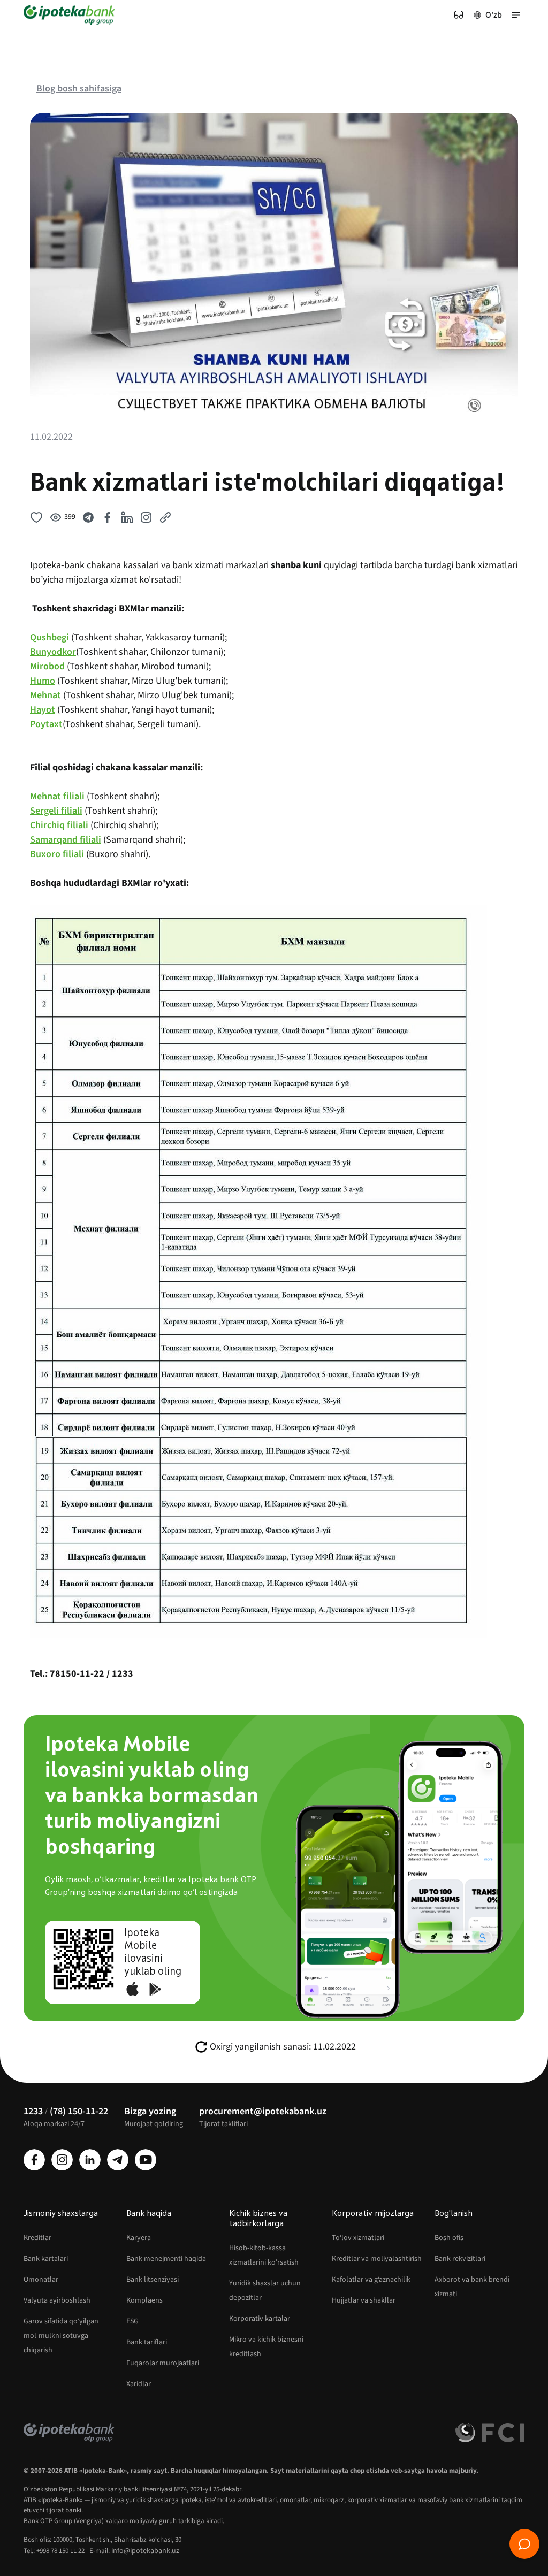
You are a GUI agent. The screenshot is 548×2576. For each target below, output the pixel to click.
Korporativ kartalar (260, 2319)
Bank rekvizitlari (460, 2259)
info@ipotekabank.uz (145, 2551)
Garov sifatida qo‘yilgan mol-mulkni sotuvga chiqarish (61, 2336)
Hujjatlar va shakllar (364, 2300)
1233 (33, 2111)
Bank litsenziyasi (153, 2280)
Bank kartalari (46, 2259)
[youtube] (146, 2160)
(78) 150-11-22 (79, 2111)
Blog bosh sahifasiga (79, 89)
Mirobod (48, 666)
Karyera (139, 2238)
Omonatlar (41, 2280)
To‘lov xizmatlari (358, 2238)
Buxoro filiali (57, 854)
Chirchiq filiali (59, 825)
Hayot (43, 710)
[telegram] (118, 2160)
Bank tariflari (147, 2342)
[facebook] (34, 2160)
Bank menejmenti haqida (166, 2259)
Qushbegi (50, 637)
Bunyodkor (53, 652)
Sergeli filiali (56, 811)
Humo (43, 681)
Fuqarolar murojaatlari (163, 2363)
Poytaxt (46, 724)
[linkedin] (90, 2160)
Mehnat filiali (57, 796)
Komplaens (144, 2300)
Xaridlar (139, 2384)
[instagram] (62, 2160)
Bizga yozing (150, 2111)
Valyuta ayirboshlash (57, 2300)
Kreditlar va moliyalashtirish (377, 2259)
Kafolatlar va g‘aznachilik (371, 2280)
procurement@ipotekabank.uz (263, 2111)
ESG (132, 2321)
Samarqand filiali (66, 840)
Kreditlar (37, 2238)
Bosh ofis (449, 2238)
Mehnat (45, 695)
